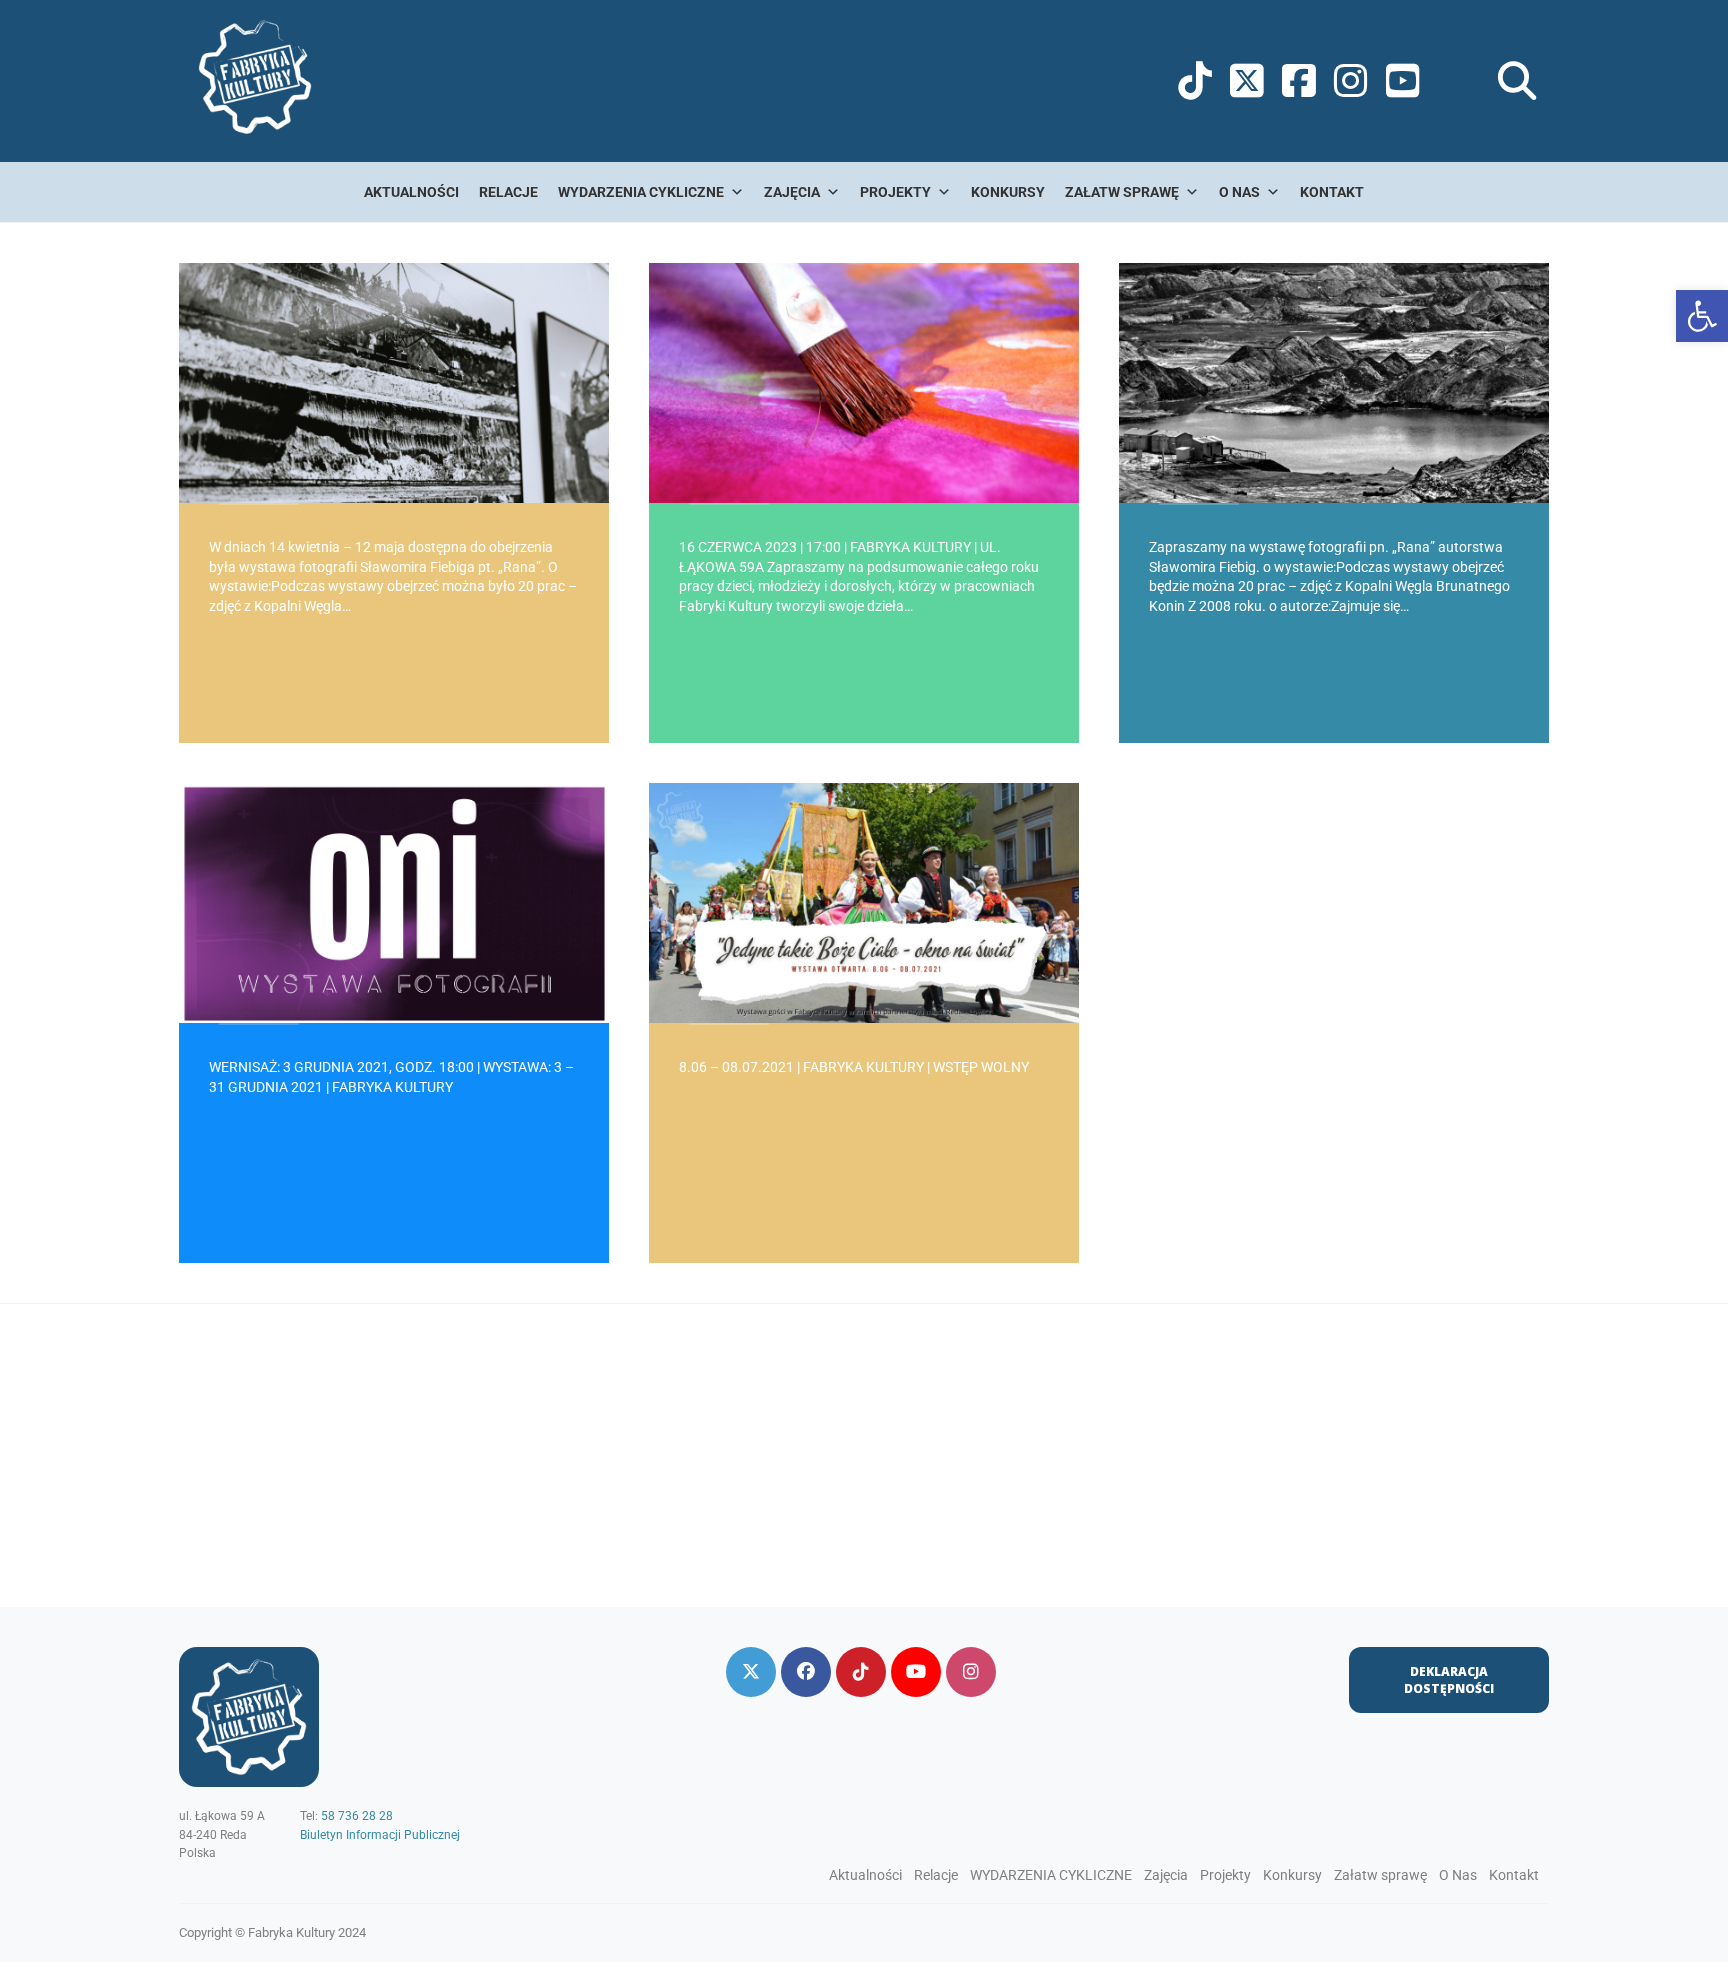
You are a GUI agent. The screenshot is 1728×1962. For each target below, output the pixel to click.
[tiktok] (861, 1672)
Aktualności (411, 192)
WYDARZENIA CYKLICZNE (641, 192)
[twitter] (751, 1672)
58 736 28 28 (357, 1816)
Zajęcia (792, 192)
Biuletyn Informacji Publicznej (380, 1835)
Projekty (895, 192)
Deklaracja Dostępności (1449, 1680)
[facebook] (806, 1672)
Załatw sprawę (1122, 192)
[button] (1702, 316)
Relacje (508, 192)
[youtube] (916, 1672)
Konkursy (1008, 192)
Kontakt (1332, 192)
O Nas (1239, 192)
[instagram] (971, 1672)
